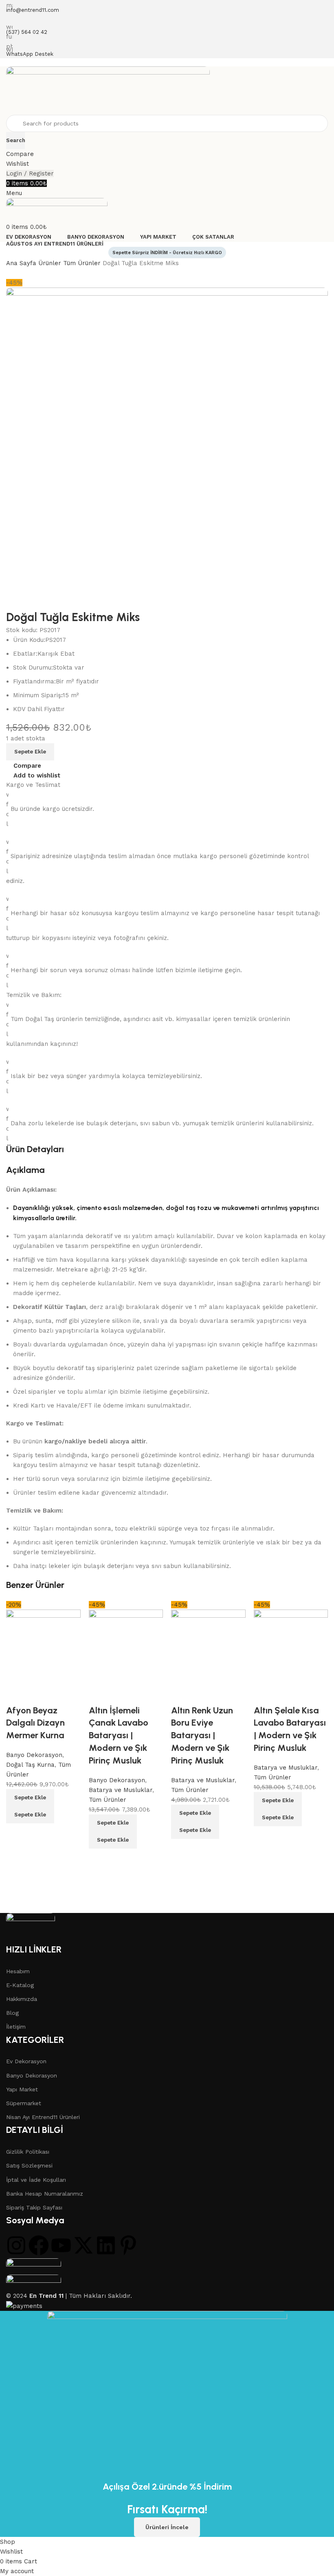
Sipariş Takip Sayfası (34, 2207)
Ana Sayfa (22, 263)
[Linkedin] (106, 2245)
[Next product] (26, 274)
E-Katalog (20, 1985)
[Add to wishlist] (16, 1694)
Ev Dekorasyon (26, 2061)
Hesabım (18, 1971)
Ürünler (51, 263)
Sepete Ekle (30, 752)
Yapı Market (22, 2089)
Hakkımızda (22, 1999)
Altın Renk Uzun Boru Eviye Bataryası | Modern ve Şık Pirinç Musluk (202, 1735)
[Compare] (16, 1834)
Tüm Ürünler (83, 263)
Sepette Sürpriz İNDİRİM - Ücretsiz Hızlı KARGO (167, 253)
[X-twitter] (83, 2245)
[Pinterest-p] (128, 2245)
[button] (30, 1798)
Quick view (39, 1834)
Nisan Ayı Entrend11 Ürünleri (43, 2117)
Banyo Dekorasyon (32, 2075)
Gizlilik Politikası (28, 2152)
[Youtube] (61, 2245)
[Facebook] (39, 2245)
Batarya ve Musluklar (203, 1780)
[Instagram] (16, 2245)
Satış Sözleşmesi (29, 2165)
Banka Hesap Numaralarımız (45, 2194)
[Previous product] (10, 274)
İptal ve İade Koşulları (36, 2180)
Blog (12, 2013)
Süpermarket (24, 2103)
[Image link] (31, 1928)
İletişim (16, 2027)
